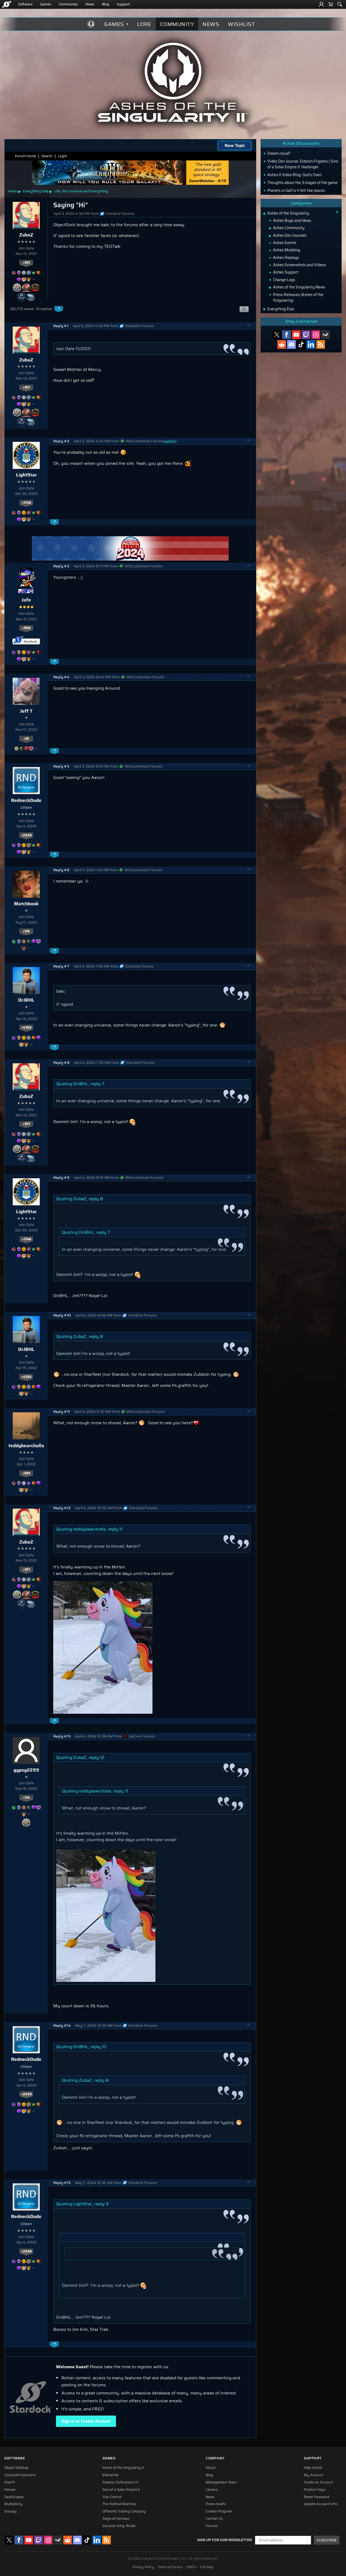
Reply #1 (61, 326)
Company (215, 2458)
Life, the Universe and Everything (81, 191)
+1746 (26, 503)
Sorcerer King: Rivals (119, 2526)
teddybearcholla (26, 1446)
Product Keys (315, 2490)
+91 (26, 739)
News (90, 4)
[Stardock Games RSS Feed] (321, 344)
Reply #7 (61, 966)
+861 (26, 1473)
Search (47, 156)
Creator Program (219, 2511)
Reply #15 (62, 2183)
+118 (26, 931)
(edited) (170, 441)
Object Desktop (16, 2468)
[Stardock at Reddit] (282, 344)
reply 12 (97, 1757)
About (211, 2468)
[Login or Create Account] (321, 4)
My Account (314, 2475)
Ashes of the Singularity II (123, 2468)
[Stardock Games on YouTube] (296, 335)
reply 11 (115, 1529)
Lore (144, 24)
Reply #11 (61, 1412)
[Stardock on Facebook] (287, 335)
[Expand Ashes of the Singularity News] (270, 288)
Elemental (110, 2475)
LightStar (26, 475)
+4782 (26, 1028)
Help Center (313, 2468)
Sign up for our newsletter (224, 2540)
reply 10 (99, 2047)
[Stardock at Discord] (291, 344)
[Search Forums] (340, 4)
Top (249, 326)
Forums (212, 2526)
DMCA (191, 2567)
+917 (26, 263)
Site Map (207, 2567)
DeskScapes (14, 2497)
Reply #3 (61, 566)
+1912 (26, 628)
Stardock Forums (120, 214)
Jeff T (26, 711)
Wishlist (241, 24)
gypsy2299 (26, 1770)
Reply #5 (61, 766)
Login (62, 156)
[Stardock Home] (7, 4)
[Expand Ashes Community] (270, 228)
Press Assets (216, 2504)
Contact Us (214, 2519)
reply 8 (96, 1199)
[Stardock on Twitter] (277, 335)
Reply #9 (61, 1178)
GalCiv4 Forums (142, 1736)
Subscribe (327, 2540)
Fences (10, 2490)
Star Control (112, 2497)
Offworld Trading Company (124, 2511)
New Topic (235, 145)
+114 (26, 1798)
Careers (212, 2490)
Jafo (26, 600)
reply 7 (97, 1084)
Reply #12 (62, 1508)
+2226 (26, 835)
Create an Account (318, 2482)
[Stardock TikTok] (301, 344)
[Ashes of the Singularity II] (173, 82)
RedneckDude (26, 800)
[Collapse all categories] (337, 212)
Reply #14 (62, 2026)
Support (123, 4)
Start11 (10, 2482)
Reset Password (317, 2497)
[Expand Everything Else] (265, 309)
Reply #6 (61, 870)
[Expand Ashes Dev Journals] (270, 236)
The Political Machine (119, 2504)
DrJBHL (26, 1000)
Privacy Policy (143, 2567)
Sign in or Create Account (86, 2421)
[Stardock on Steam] (325, 335)
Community (68, 4)
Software (25, 4)
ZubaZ (26, 235)
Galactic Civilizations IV (121, 2482)
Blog (106, 4)
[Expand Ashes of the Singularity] (264, 214)
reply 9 (102, 2204)
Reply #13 (62, 1736)
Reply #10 (62, 1315)
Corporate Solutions (20, 2475)
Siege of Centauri (116, 2519)
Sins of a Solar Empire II (121, 2490)
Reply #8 (61, 1063)
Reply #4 (61, 677)
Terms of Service (170, 2567)
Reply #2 (61, 441)
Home (12, 191)
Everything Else (36, 191)
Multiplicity (13, 2504)
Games (46, 4)
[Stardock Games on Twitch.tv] (306, 335)
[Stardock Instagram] (316, 335)
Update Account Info (320, 2504)
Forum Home (25, 156)
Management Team (221, 2482)
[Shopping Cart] (331, 4)
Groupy (10, 2511)
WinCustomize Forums (145, 441)
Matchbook (26, 904)
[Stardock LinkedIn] (311, 344)
